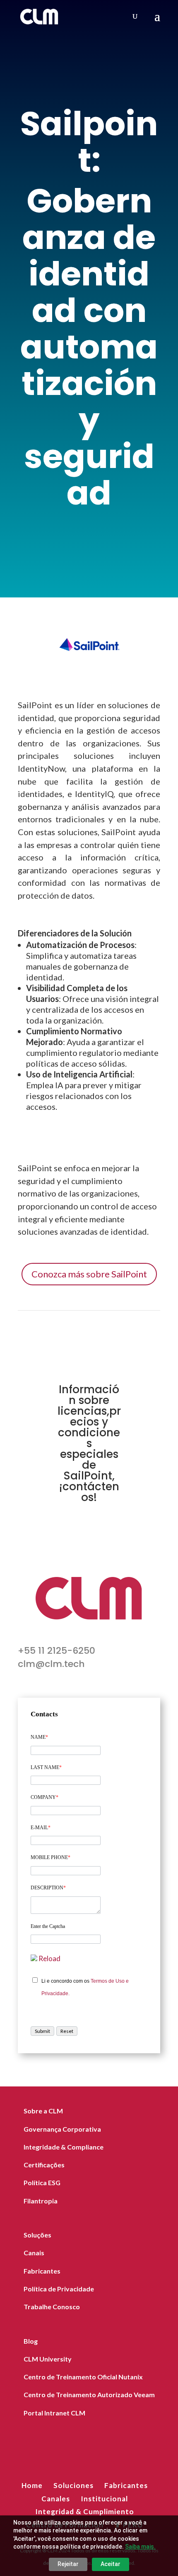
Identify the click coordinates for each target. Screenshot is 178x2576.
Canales (56, 2499)
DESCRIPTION (48, 1888)
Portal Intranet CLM (54, 2413)
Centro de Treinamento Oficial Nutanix (83, 2377)
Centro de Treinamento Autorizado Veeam (89, 2394)
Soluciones (73, 2485)
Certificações (44, 2165)
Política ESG (42, 2182)
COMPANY (44, 1797)
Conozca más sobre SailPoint (89, 1274)
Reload (49, 1958)
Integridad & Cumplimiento (85, 2511)
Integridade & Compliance (64, 2147)
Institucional (104, 2499)
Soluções (37, 2235)
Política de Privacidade (59, 2289)
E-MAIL (41, 1828)
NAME (39, 1737)
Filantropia (41, 2201)
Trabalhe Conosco (52, 2307)
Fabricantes (42, 2271)
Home (32, 2485)
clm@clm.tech (51, 1664)
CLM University (48, 2359)
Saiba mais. (140, 2547)
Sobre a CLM (43, 2111)
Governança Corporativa (62, 2129)
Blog (31, 2341)
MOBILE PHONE (51, 1857)
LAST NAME (46, 1767)
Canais (34, 2253)
